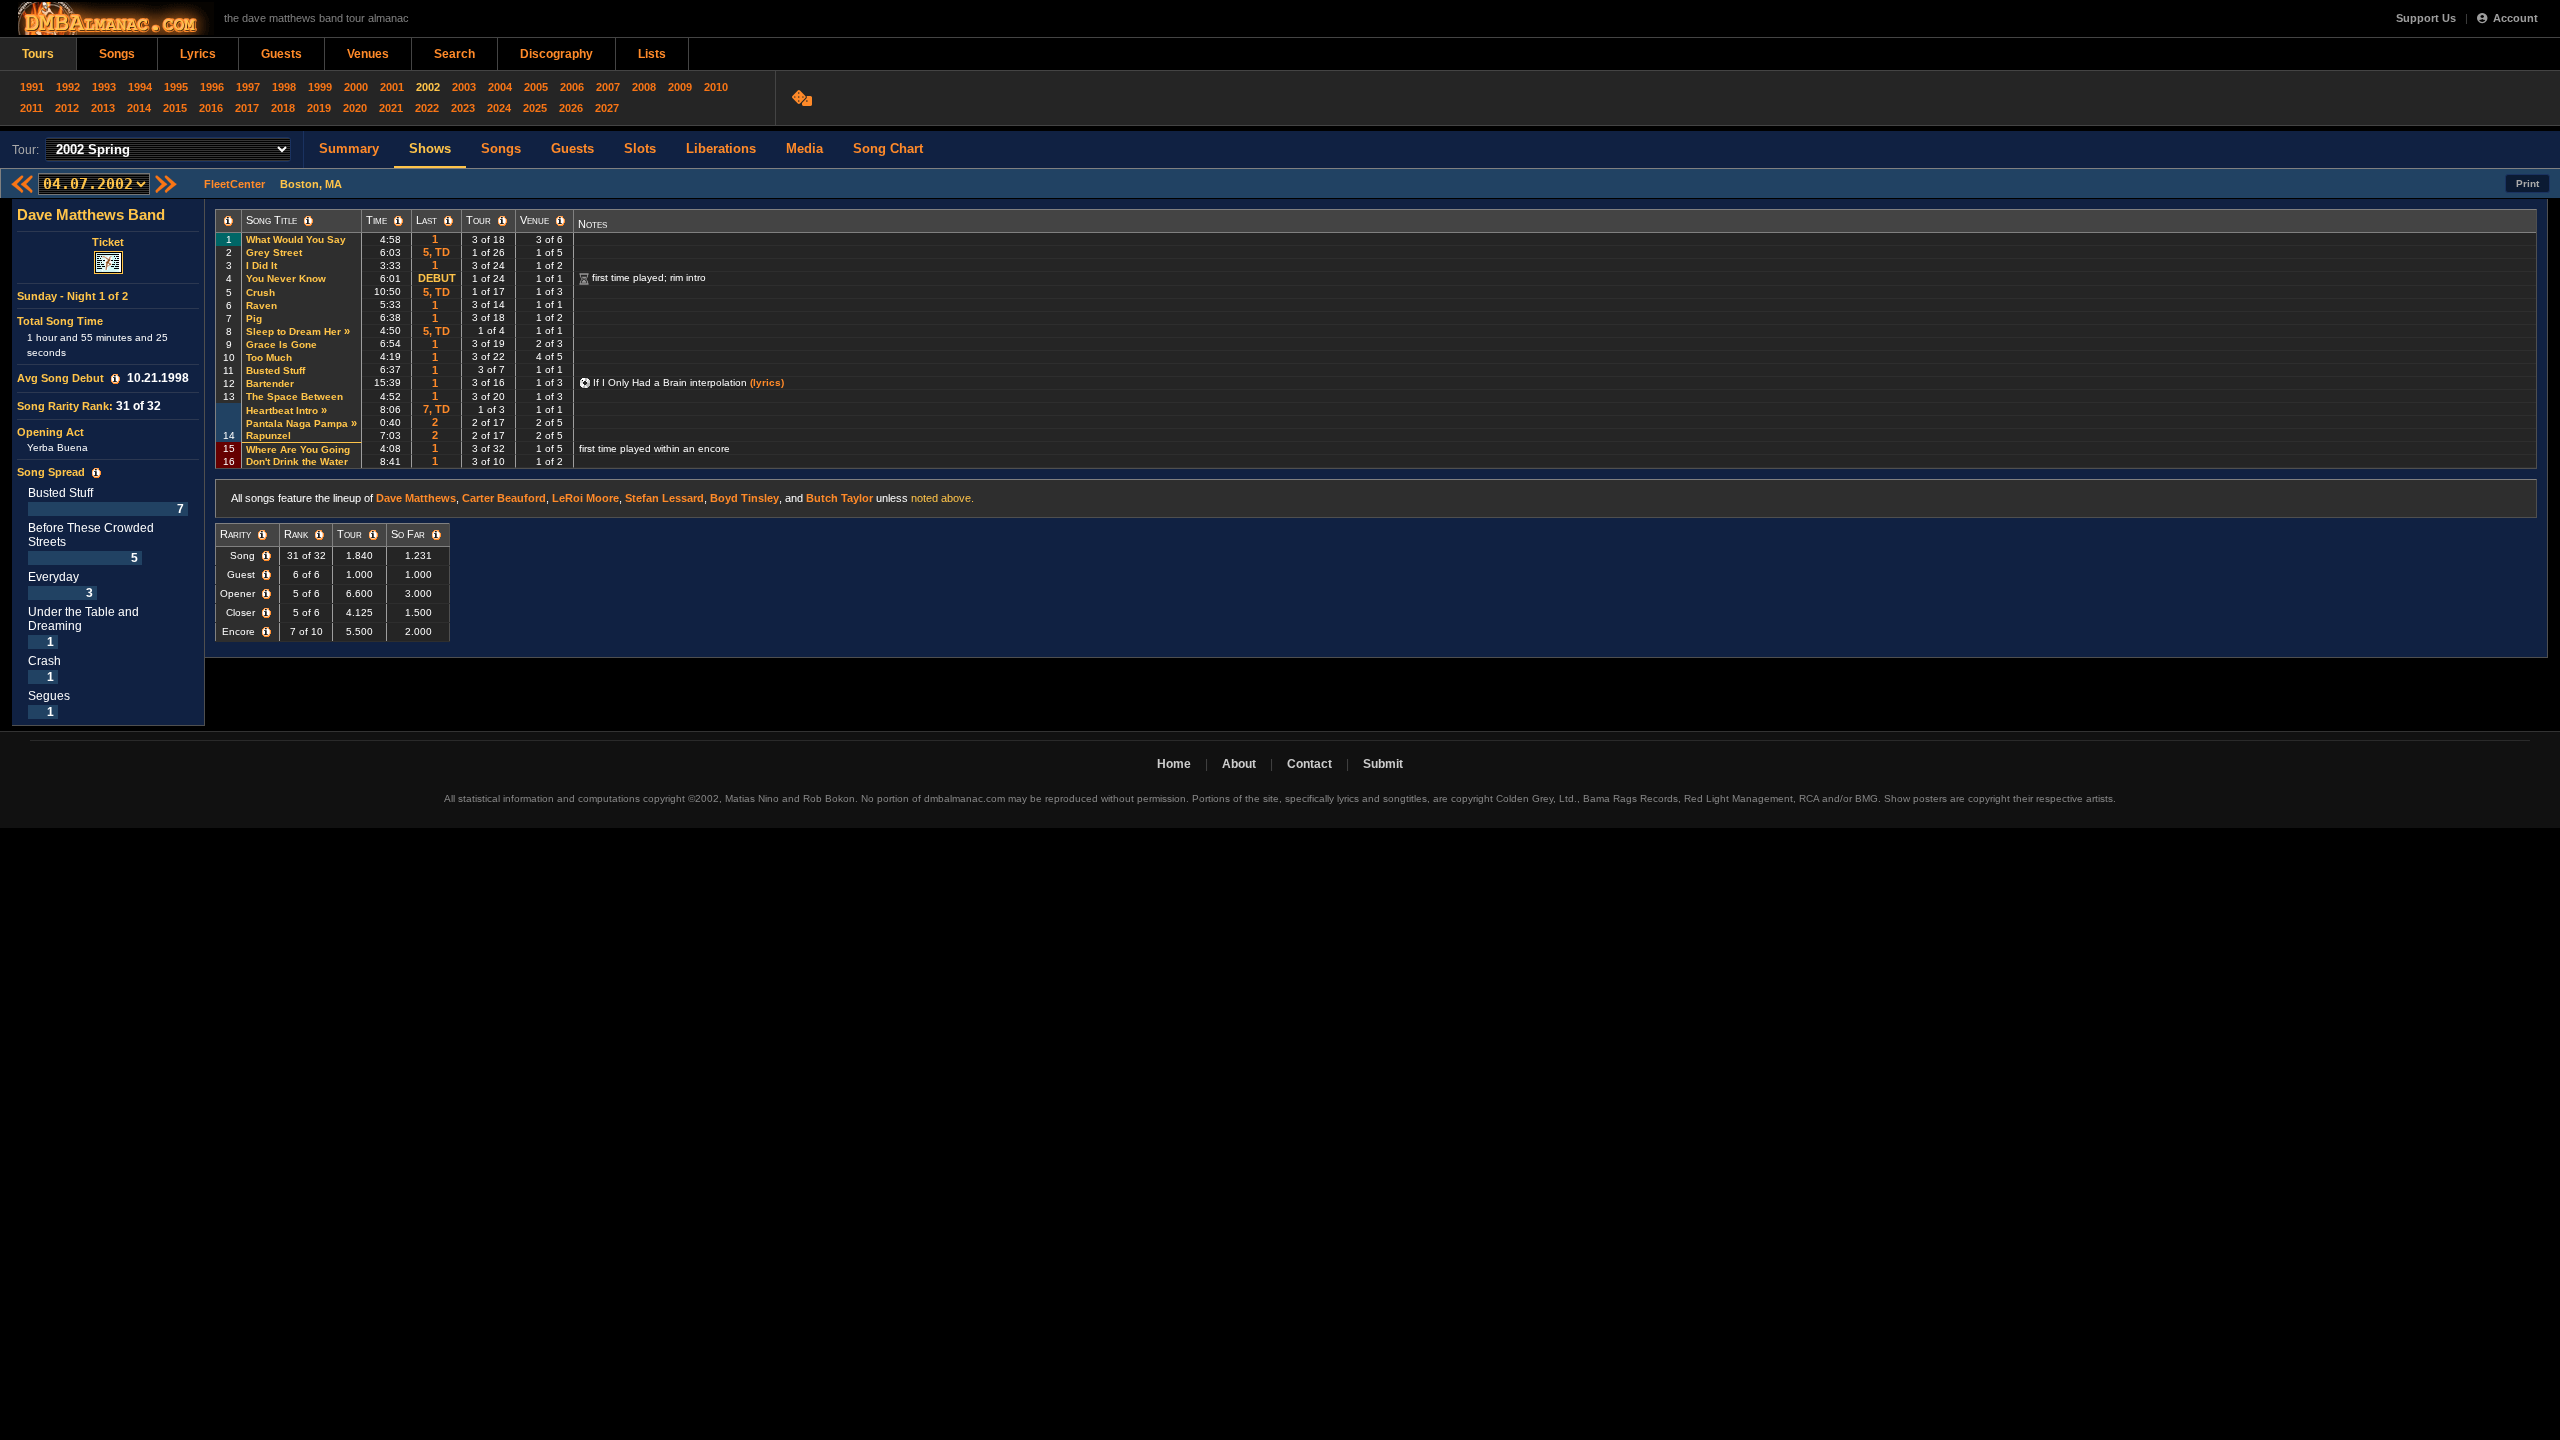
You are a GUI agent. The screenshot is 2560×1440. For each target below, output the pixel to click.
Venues (368, 54)
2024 (499, 108)
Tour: (25, 150)
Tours (38, 54)
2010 (716, 87)
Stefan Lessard (664, 498)
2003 (464, 87)
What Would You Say (296, 239)
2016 (211, 108)
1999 (320, 87)
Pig (254, 318)
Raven (261, 305)
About (1239, 764)
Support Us (2426, 18)
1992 (68, 87)
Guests (281, 54)
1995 (176, 87)
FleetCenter (234, 184)
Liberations (721, 148)
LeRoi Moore (585, 498)
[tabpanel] (108, 462)
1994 (140, 87)
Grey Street (274, 252)
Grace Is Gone (281, 344)
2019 (319, 108)
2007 (608, 87)
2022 (427, 108)
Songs (117, 54)
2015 (175, 108)
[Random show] (804, 98)
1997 (248, 87)
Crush (260, 292)
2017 (247, 108)
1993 (104, 87)
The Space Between (294, 396)
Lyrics (198, 54)
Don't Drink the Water (297, 461)
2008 (644, 87)
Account (2515, 18)
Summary (349, 148)
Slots (640, 148)
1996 (212, 87)
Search (454, 54)
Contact (1309, 764)
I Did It (261, 265)
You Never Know (286, 278)
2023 (463, 108)
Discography (556, 54)
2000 (356, 87)
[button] (115, 379)
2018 (283, 108)
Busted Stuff (275, 370)
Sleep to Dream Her (293, 331)
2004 (500, 87)
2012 (67, 108)
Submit (1383, 764)
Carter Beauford (504, 498)
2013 (103, 108)
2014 (139, 108)
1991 (32, 87)
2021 (391, 108)
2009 (680, 87)
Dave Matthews (416, 498)
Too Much (269, 357)
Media (804, 148)
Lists (652, 54)
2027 (607, 108)
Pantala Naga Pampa (297, 423)
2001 (392, 87)
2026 (571, 108)
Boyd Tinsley (744, 498)
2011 (31, 108)
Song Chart (888, 148)
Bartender (270, 383)
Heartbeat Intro (282, 410)
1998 (284, 87)
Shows (430, 148)
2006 (572, 87)
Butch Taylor (839, 498)
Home (1174, 764)
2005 (536, 87)
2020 (355, 108)
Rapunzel (268, 435)
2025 (535, 108)
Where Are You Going (298, 449)
